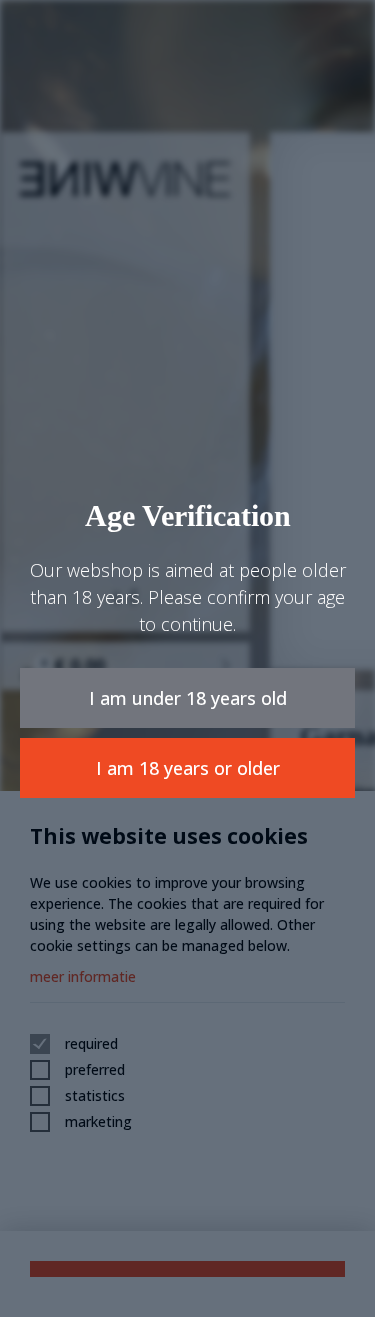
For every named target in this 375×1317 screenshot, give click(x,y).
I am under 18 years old (188, 698)
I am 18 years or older (188, 768)
